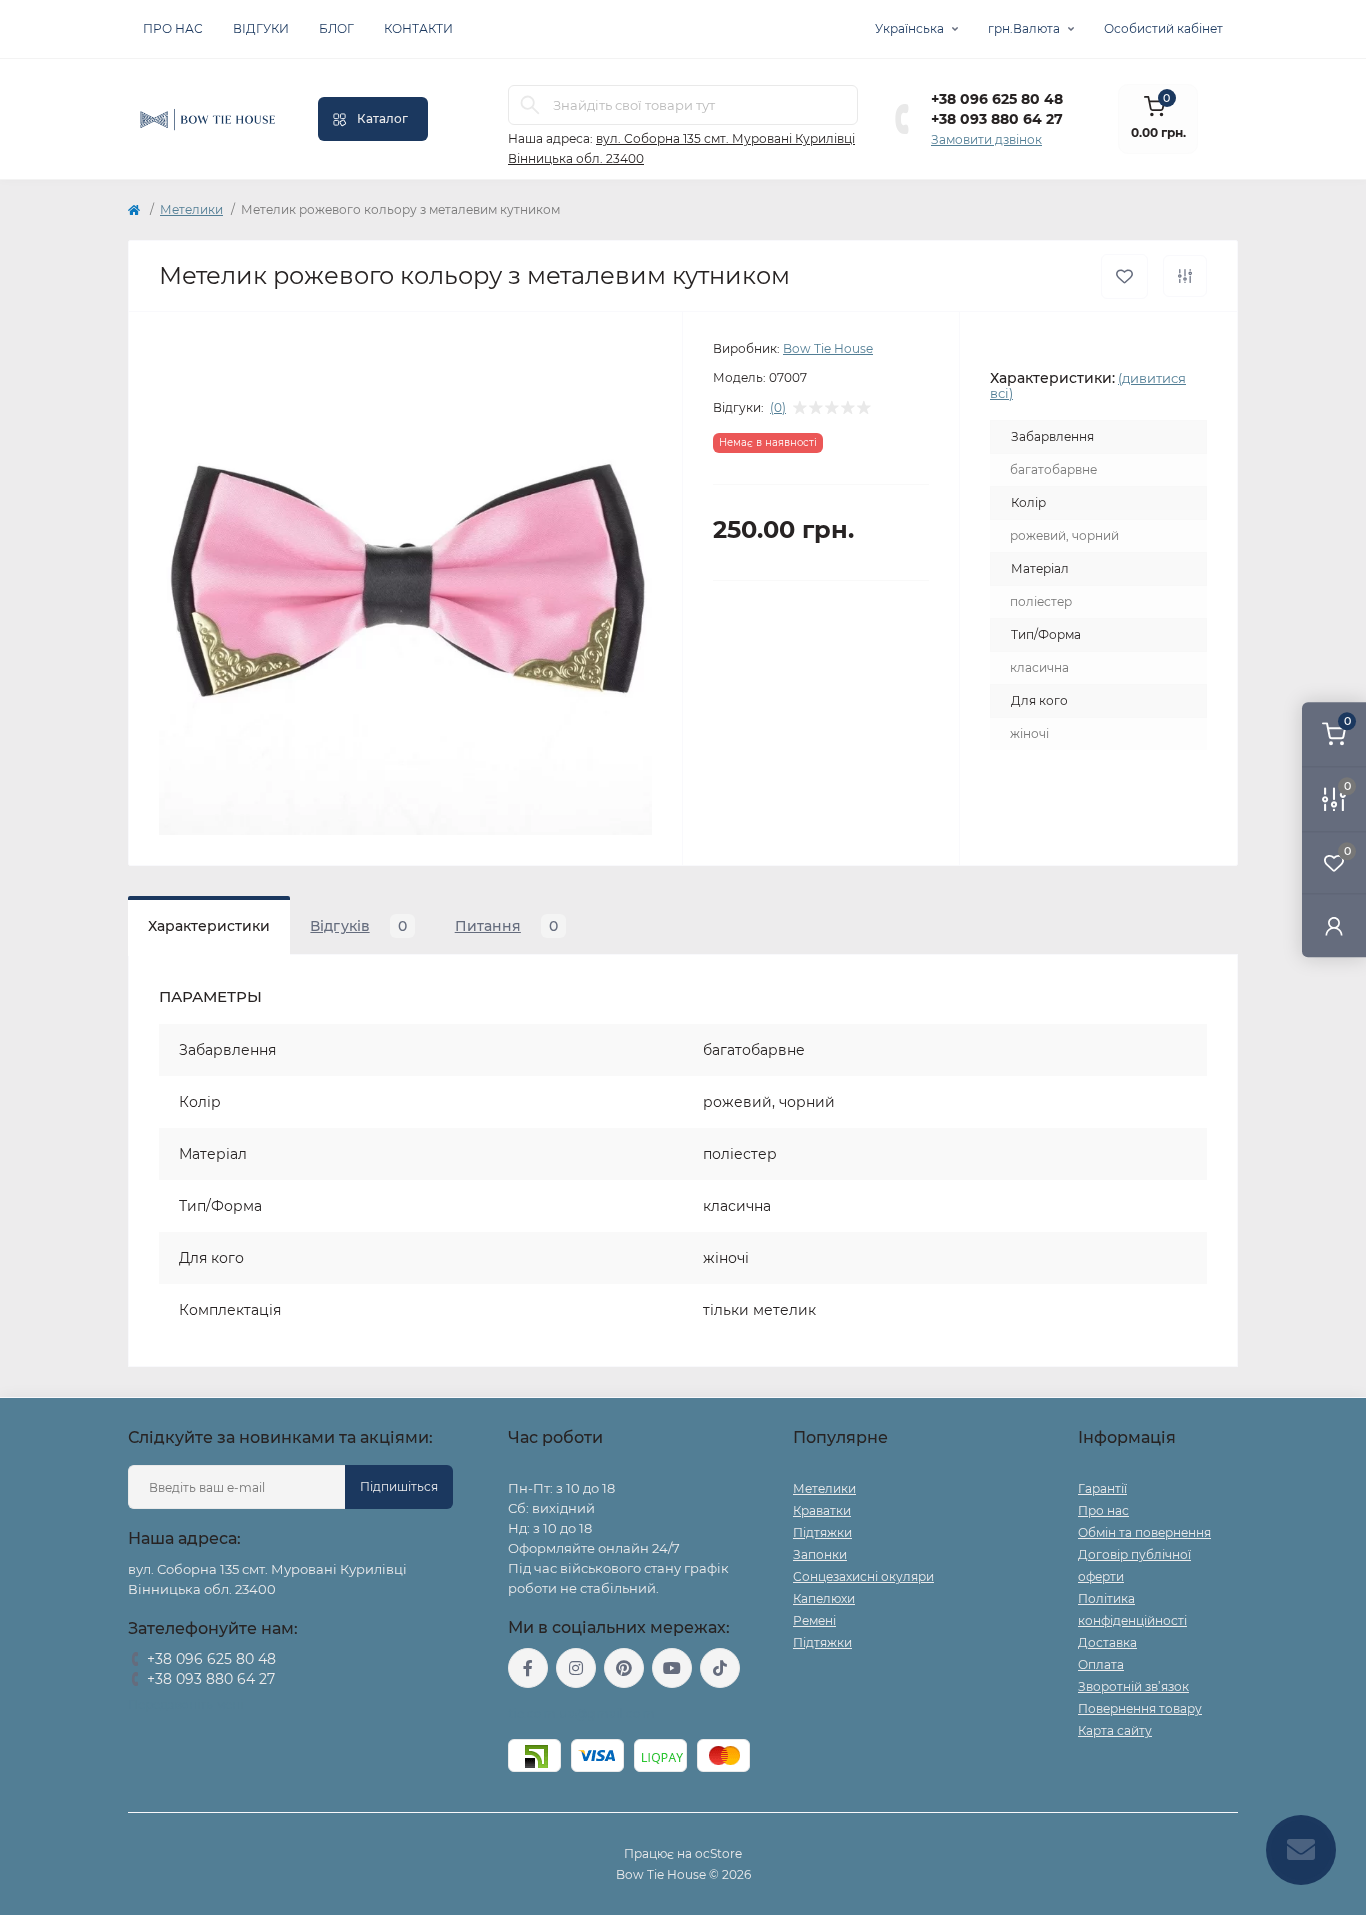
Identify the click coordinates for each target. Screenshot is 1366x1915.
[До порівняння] (1185, 276)
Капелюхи (824, 1598)
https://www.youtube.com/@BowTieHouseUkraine (672, 1668)
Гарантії (1102, 1488)
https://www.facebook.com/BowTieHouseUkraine (528, 1668)
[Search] (530, 105)
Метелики (191, 209)
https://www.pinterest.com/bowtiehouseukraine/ (624, 1668)
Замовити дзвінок (986, 139)
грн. (1024, 28)
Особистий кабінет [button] (1163, 28)
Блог (336, 28)
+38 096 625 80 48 (997, 99)
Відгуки (261, 28)
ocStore (718, 1853)
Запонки (820, 1554)
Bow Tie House (828, 348)
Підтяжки (822, 1532)
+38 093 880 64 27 (997, 119)
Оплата (1101, 1664)
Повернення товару (1140, 1708)
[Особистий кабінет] (1334, 925)
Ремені (814, 1620)
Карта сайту (1115, 1730)
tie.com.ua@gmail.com (581, 1713)
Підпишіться (399, 1486)
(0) (778, 408)
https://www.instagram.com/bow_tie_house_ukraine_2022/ (576, 1668)
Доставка (1107, 1642)
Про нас (173, 28)
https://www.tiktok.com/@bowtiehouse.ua (720, 1668)
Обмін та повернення (1144, 1532)
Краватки (822, 1510)
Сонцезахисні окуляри (863, 1576)
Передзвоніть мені (185, 1704)
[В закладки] (1124, 276)
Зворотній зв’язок (1133, 1686)
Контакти (418, 28)
